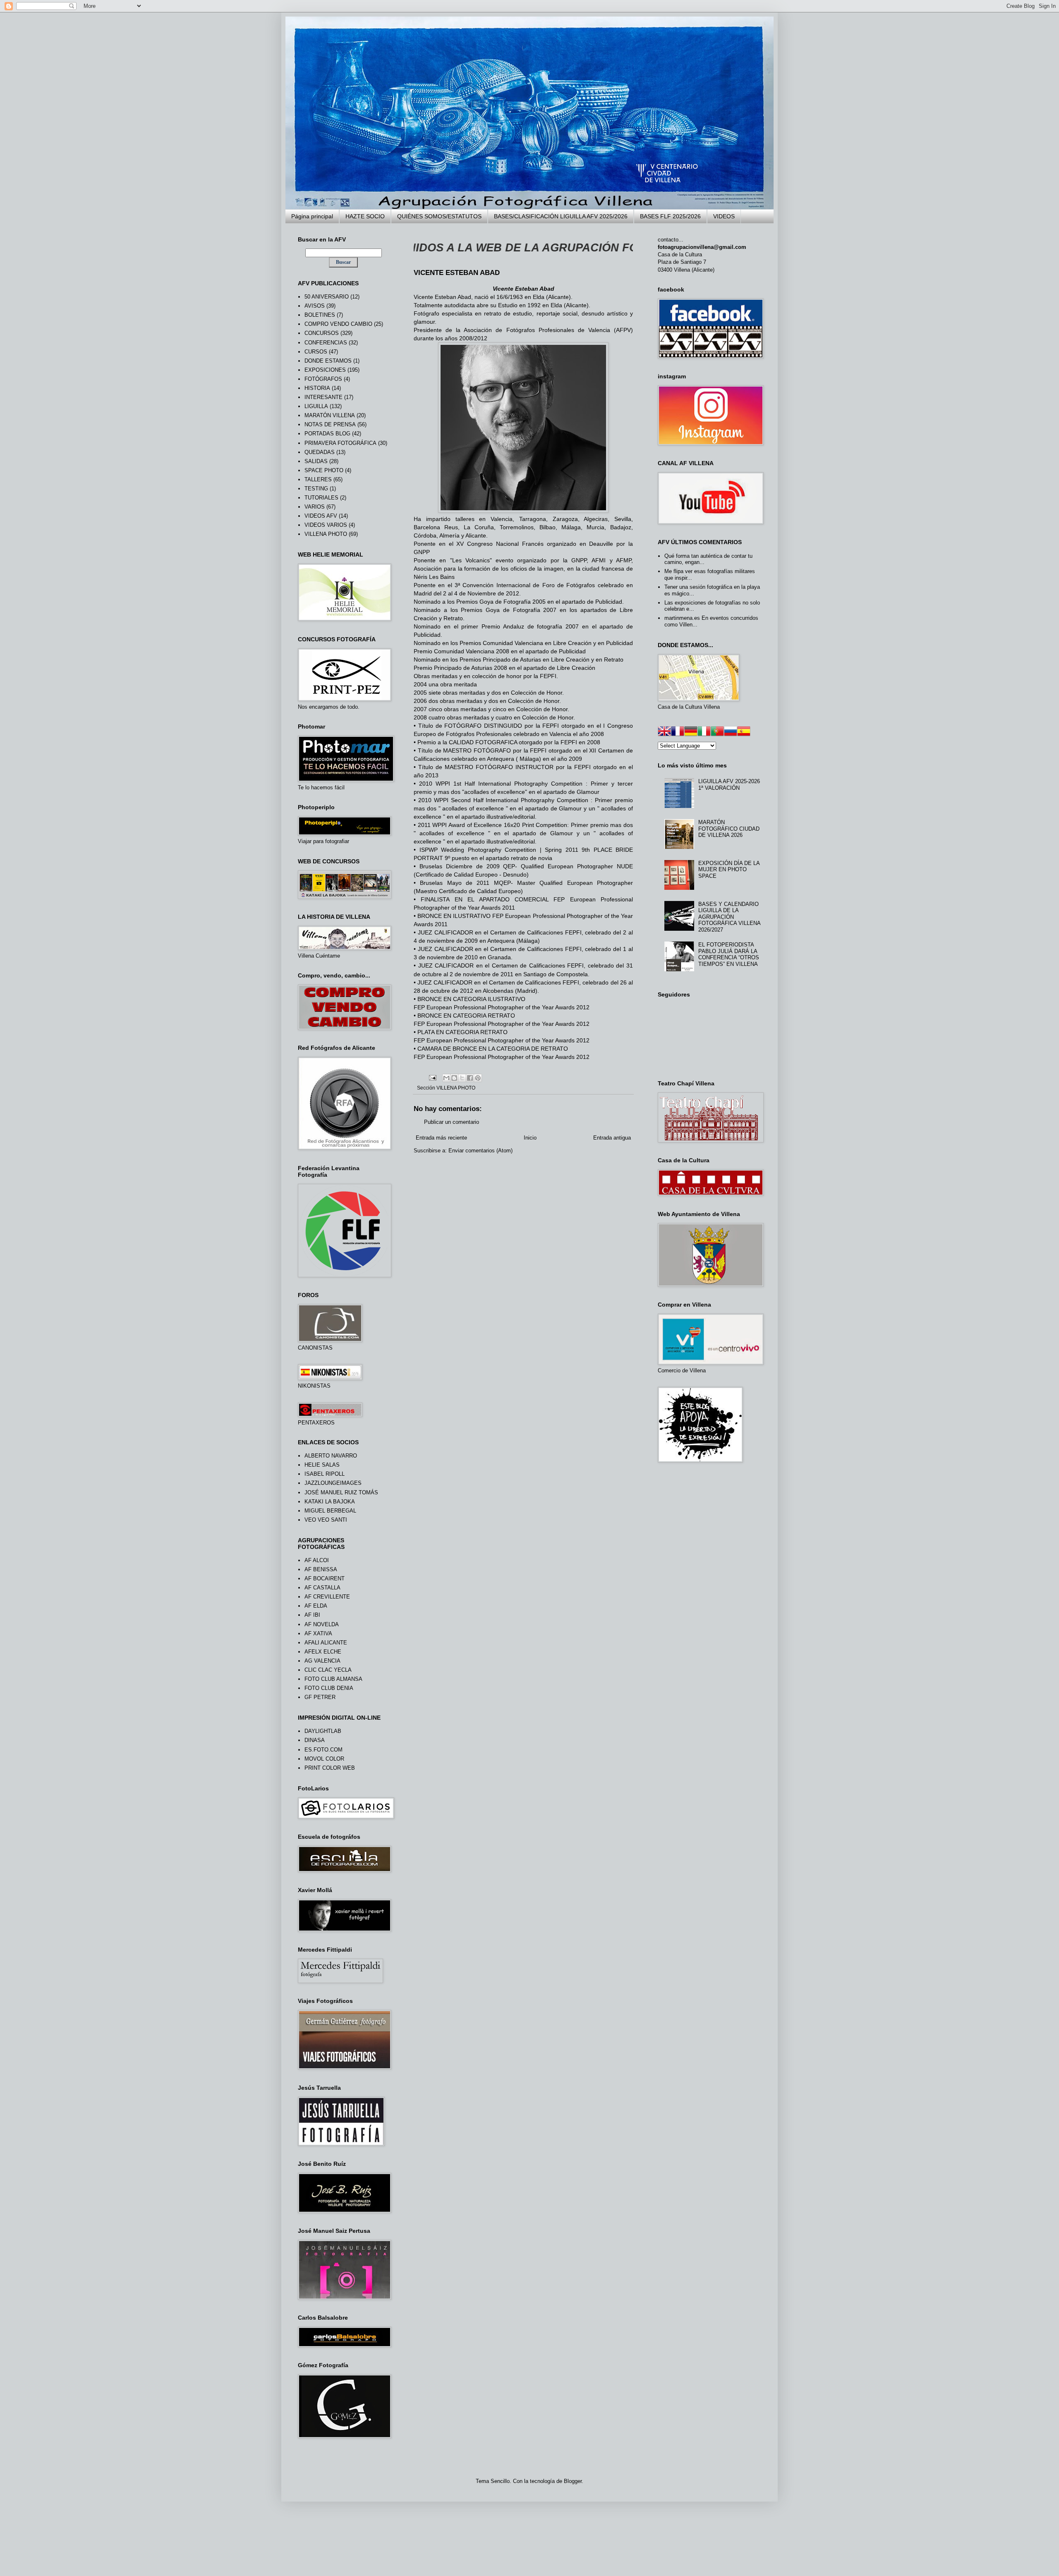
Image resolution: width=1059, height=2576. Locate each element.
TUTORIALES (321, 498)
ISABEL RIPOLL (325, 1474)
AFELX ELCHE (323, 1652)
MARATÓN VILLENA (330, 415)
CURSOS (316, 352)
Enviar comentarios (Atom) (480, 1151)
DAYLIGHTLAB (323, 1731)
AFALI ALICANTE (326, 1643)
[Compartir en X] (462, 1078)
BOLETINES (320, 315)
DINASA (315, 1740)
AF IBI (312, 1615)
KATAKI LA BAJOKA (330, 1502)
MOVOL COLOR (324, 1759)
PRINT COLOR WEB (330, 1768)
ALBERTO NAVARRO (331, 1456)
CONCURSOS (322, 333)
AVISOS (315, 306)
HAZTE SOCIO (365, 216)
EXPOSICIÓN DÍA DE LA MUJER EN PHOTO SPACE (729, 870)
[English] (664, 732)
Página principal (312, 216)
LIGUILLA (316, 406)
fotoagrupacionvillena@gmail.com (702, 247)
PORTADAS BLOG (327, 434)
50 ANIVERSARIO (327, 297)
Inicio (530, 1138)
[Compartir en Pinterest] (478, 1078)
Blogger (573, 2481)
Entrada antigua (612, 1138)
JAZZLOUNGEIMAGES (333, 1483)
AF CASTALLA (322, 1588)
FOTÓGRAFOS (323, 379)
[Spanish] (744, 732)
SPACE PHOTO (324, 470)
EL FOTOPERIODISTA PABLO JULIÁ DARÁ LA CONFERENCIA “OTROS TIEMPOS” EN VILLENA (729, 954)
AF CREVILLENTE (327, 1597)
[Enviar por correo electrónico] (446, 1078)
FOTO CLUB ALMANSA (333, 1679)
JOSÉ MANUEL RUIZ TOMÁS (341, 1492)
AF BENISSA (321, 1569)
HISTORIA (317, 388)
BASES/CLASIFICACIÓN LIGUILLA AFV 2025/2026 (561, 216)
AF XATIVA (318, 1633)
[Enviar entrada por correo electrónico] (432, 1077)
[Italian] (704, 732)
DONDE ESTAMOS (328, 361)
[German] (691, 732)
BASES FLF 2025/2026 (670, 216)
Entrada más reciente (441, 1138)
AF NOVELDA (322, 1624)
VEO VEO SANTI (326, 1520)
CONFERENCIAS (326, 343)
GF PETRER (320, 1697)
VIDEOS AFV (321, 516)
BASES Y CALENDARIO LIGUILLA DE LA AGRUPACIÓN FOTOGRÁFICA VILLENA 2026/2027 (729, 917)
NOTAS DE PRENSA (330, 424)
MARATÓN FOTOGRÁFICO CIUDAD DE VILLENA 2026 (729, 829)
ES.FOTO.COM (323, 1750)
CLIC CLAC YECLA (328, 1670)
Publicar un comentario (452, 1122)
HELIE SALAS (322, 1465)
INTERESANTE (323, 397)
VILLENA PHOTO (456, 1088)
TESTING (316, 489)
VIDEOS (724, 216)
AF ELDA (316, 1606)
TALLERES (318, 479)
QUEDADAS (320, 452)
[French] (678, 732)
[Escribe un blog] (454, 1078)
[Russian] (731, 732)
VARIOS (315, 507)
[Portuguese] (717, 732)
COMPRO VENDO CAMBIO (338, 324)
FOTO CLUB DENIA (329, 1688)
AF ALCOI (317, 1560)
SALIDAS (316, 461)
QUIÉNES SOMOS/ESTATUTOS (439, 216)
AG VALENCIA (322, 1661)
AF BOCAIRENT (325, 1578)
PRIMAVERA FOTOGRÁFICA (340, 443)
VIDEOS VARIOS (326, 525)
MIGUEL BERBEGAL (330, 1511)
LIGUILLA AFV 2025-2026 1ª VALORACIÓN (729, 785)
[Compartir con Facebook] (470, 1078)
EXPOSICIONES (325, 370)
